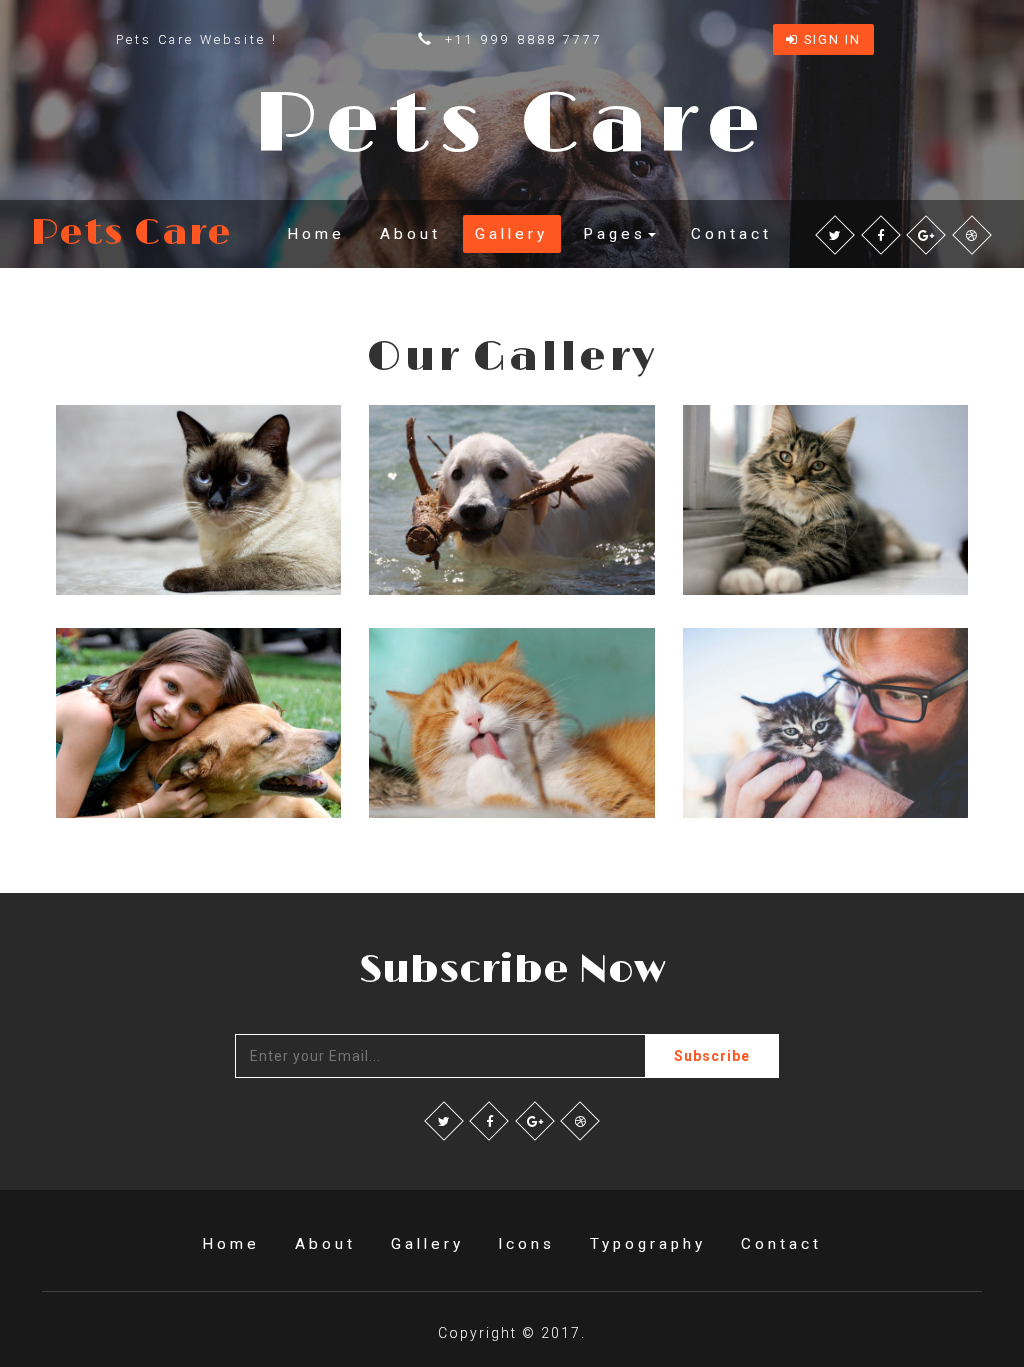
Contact (731, 234)
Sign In (830, 39)
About (410, 234)
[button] (620, 233)
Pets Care (131, 234)
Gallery (511, 234)
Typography (648, 1244)
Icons (526, 1244)
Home (316, 234)
